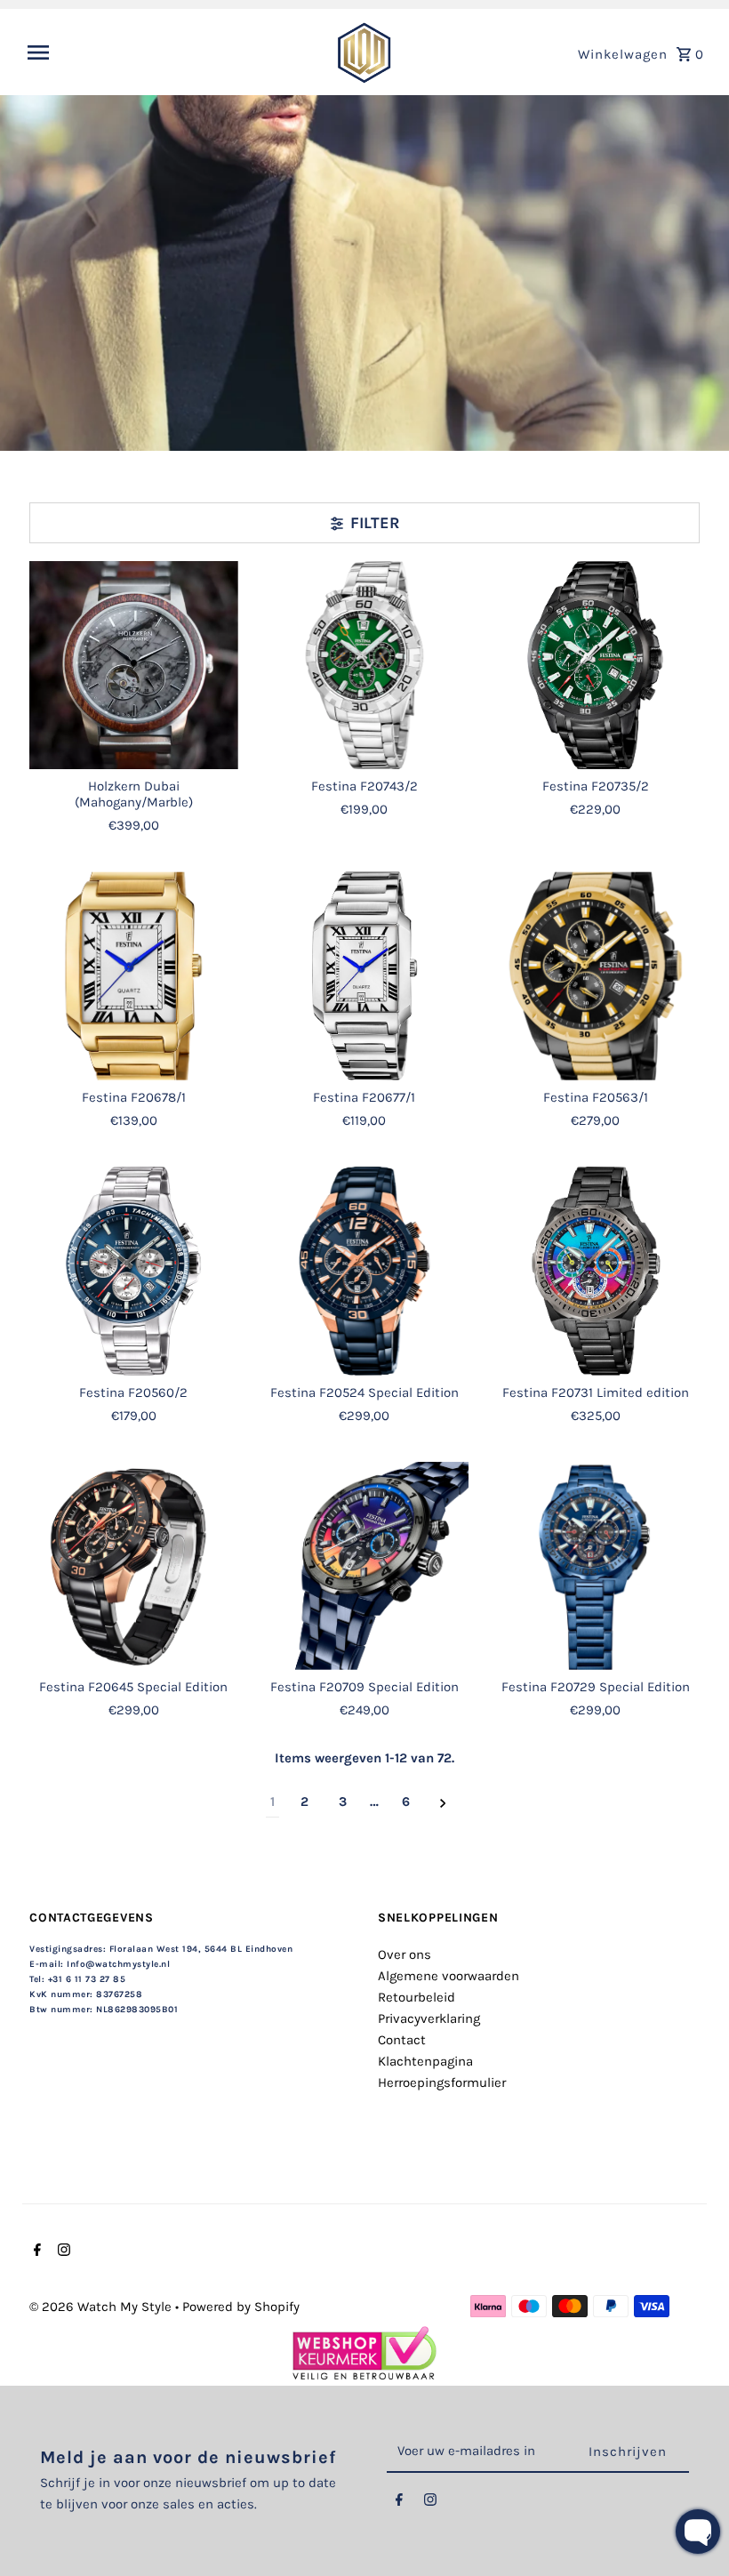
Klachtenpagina (425, 2061)
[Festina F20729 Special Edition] (595, 1566)
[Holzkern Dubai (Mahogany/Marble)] (134, 666)
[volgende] (443, 1802)
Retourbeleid (417, 1997)
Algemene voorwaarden (449, 1976)
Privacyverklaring (429, 2018)
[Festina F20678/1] (134, 976)
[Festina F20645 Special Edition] (134, 1566)
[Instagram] (62, 2251)
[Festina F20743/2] (365, 666)
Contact (402, 2040)
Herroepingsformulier (442, 2082)
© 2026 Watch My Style (102, 2307)
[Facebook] (35, 2251)
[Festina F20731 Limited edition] (595, 1271)
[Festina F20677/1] (365, 976)
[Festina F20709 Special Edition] (365, 1566)
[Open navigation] (172, 52)
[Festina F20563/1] (595, 976)
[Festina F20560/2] (134, 1271)
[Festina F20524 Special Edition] (365, 1271)
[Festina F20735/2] (595, 666)
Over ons (405, 1954)
